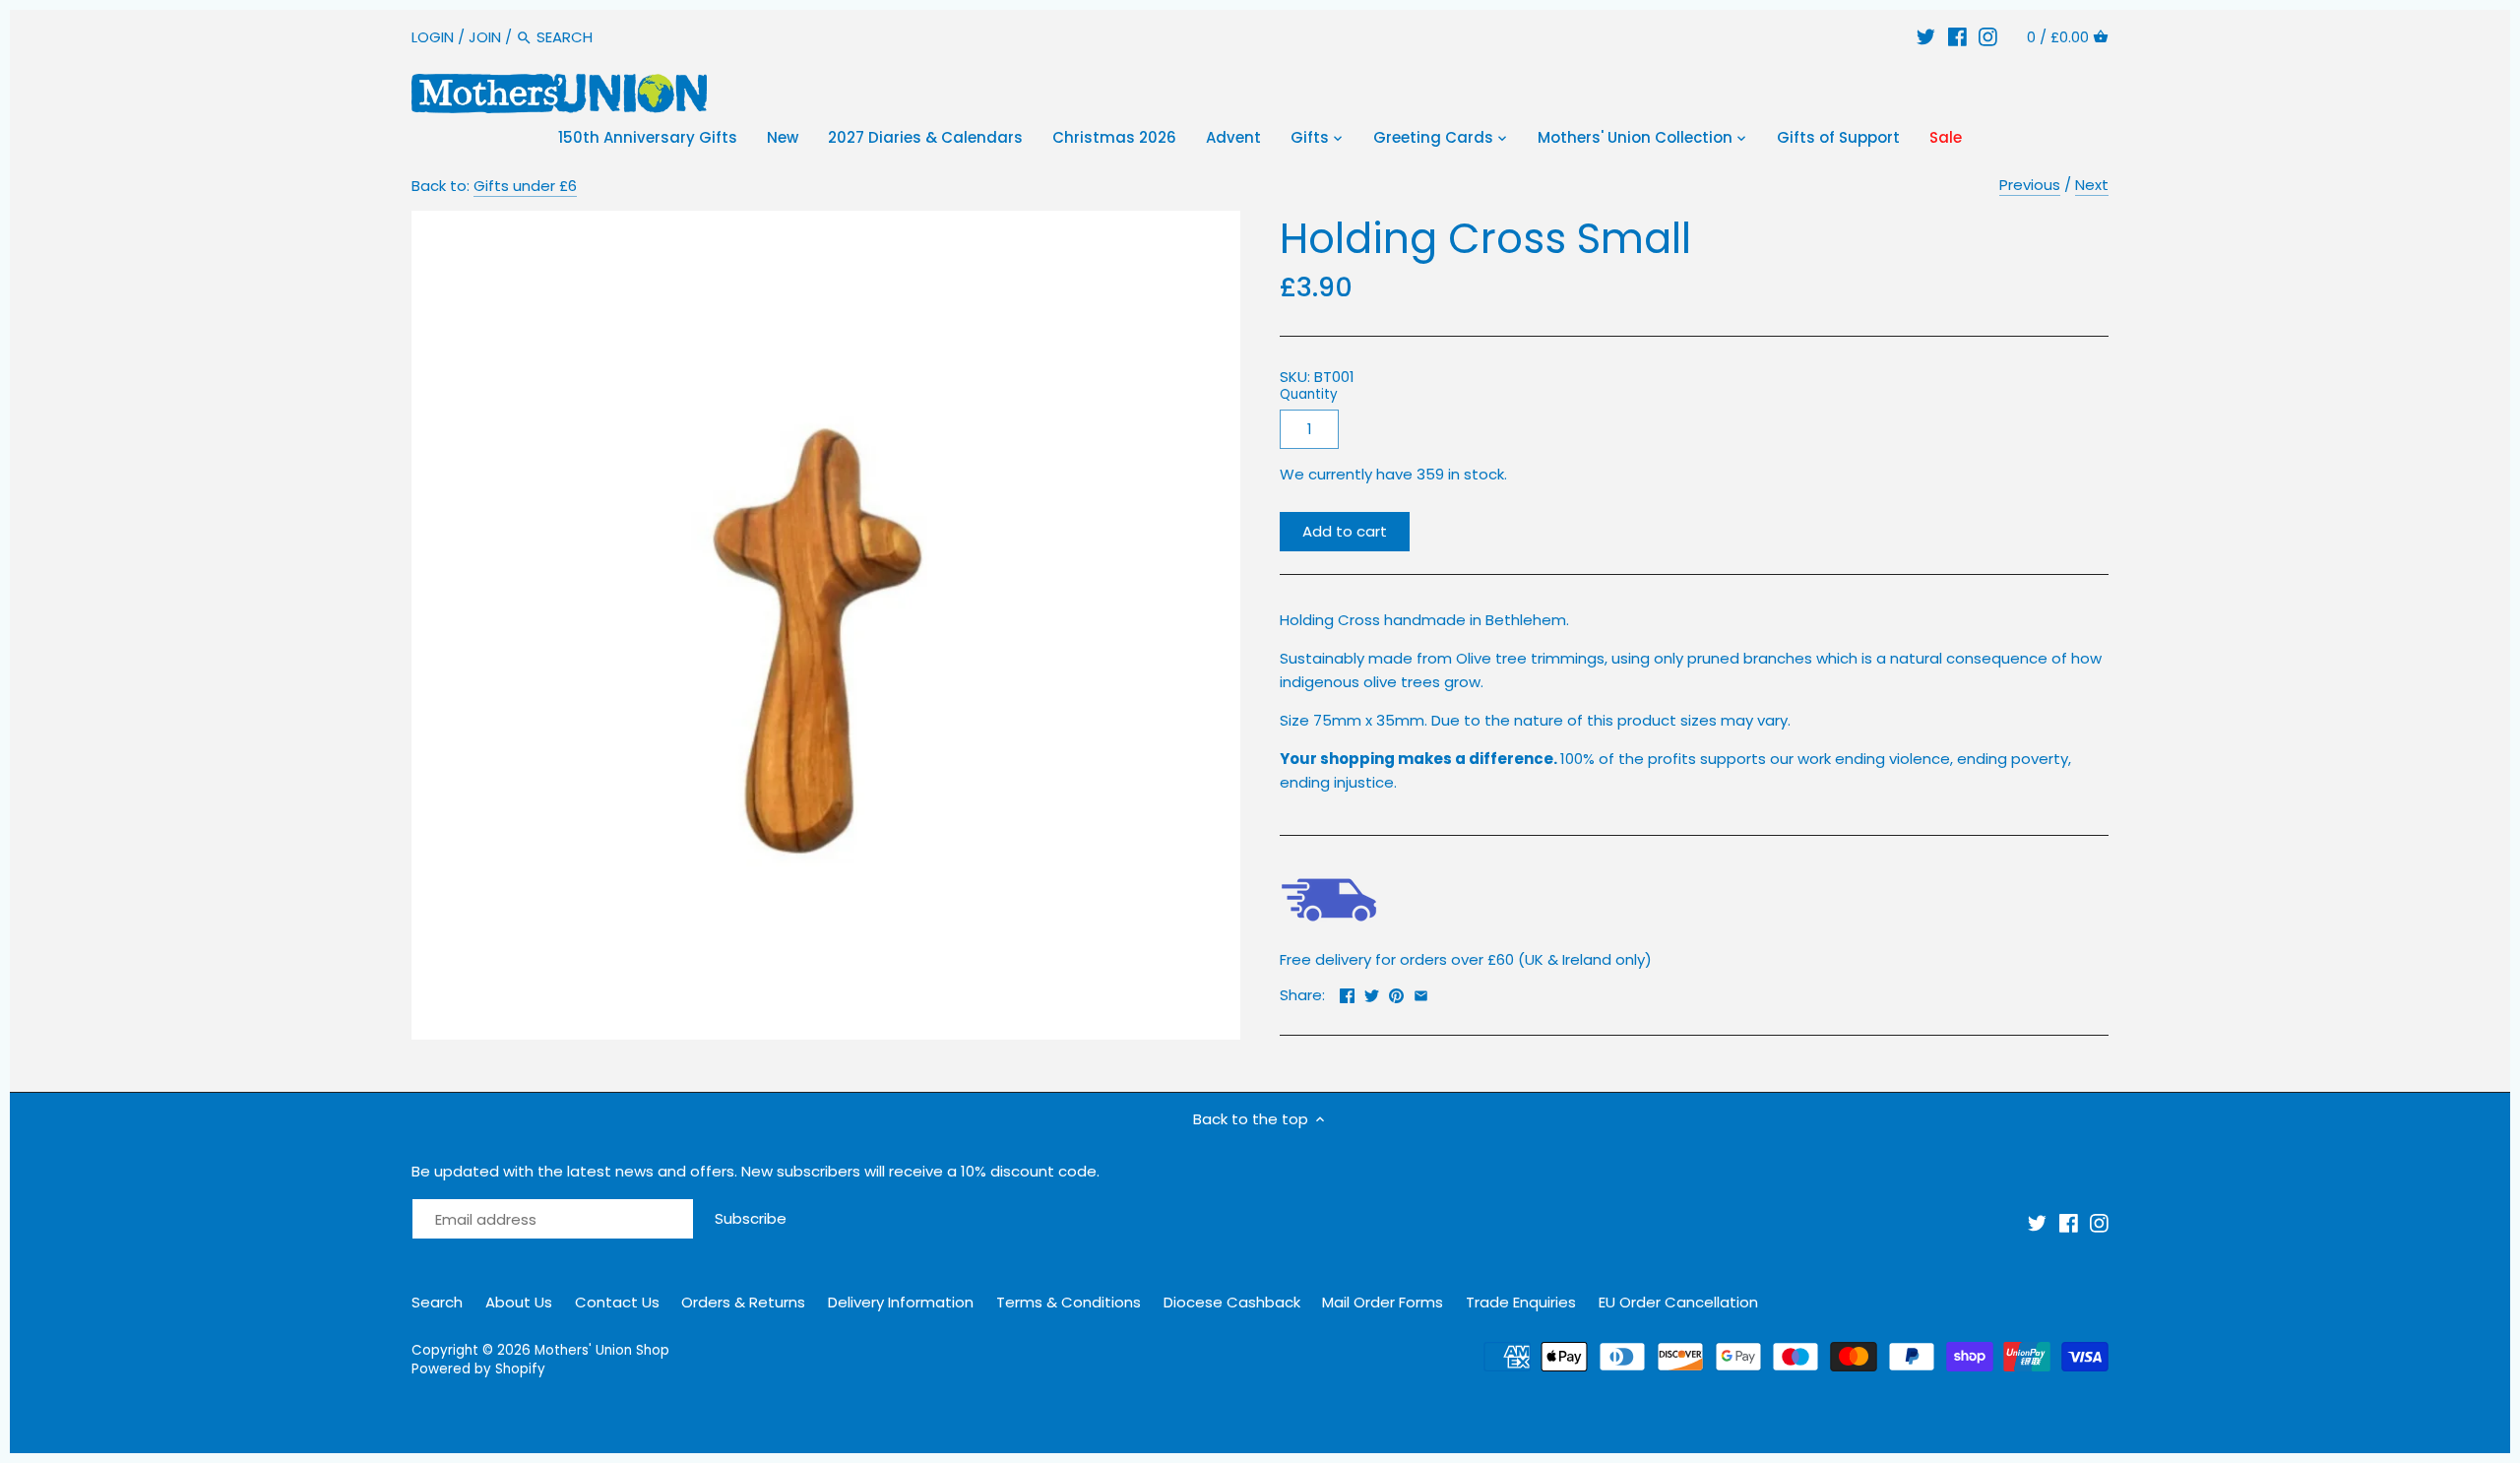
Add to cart (1345, 531)
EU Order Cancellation (1678, 1302)
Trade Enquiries (1521, 1302)
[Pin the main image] (1396, 993)
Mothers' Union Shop (602, 1350)
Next (2092, 185)
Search (437, 1302)
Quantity (1309, 395)
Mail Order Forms (1383, 1302)
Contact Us (617, 1302)
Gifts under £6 (525, 186)
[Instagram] (1988, 37)
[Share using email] (1421, 993)
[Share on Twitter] (1372, 993)
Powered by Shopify (478, 1369)
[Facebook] (1957, 37)
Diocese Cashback (1232, 1302)
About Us (519, 1302)
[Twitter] (1926, 37)
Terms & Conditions (1069, 1302)
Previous (2030, 185)
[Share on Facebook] (1347, 993)
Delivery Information (901, 1302)
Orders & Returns (743, 1302)
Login (433, 37)
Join (485, 37)
